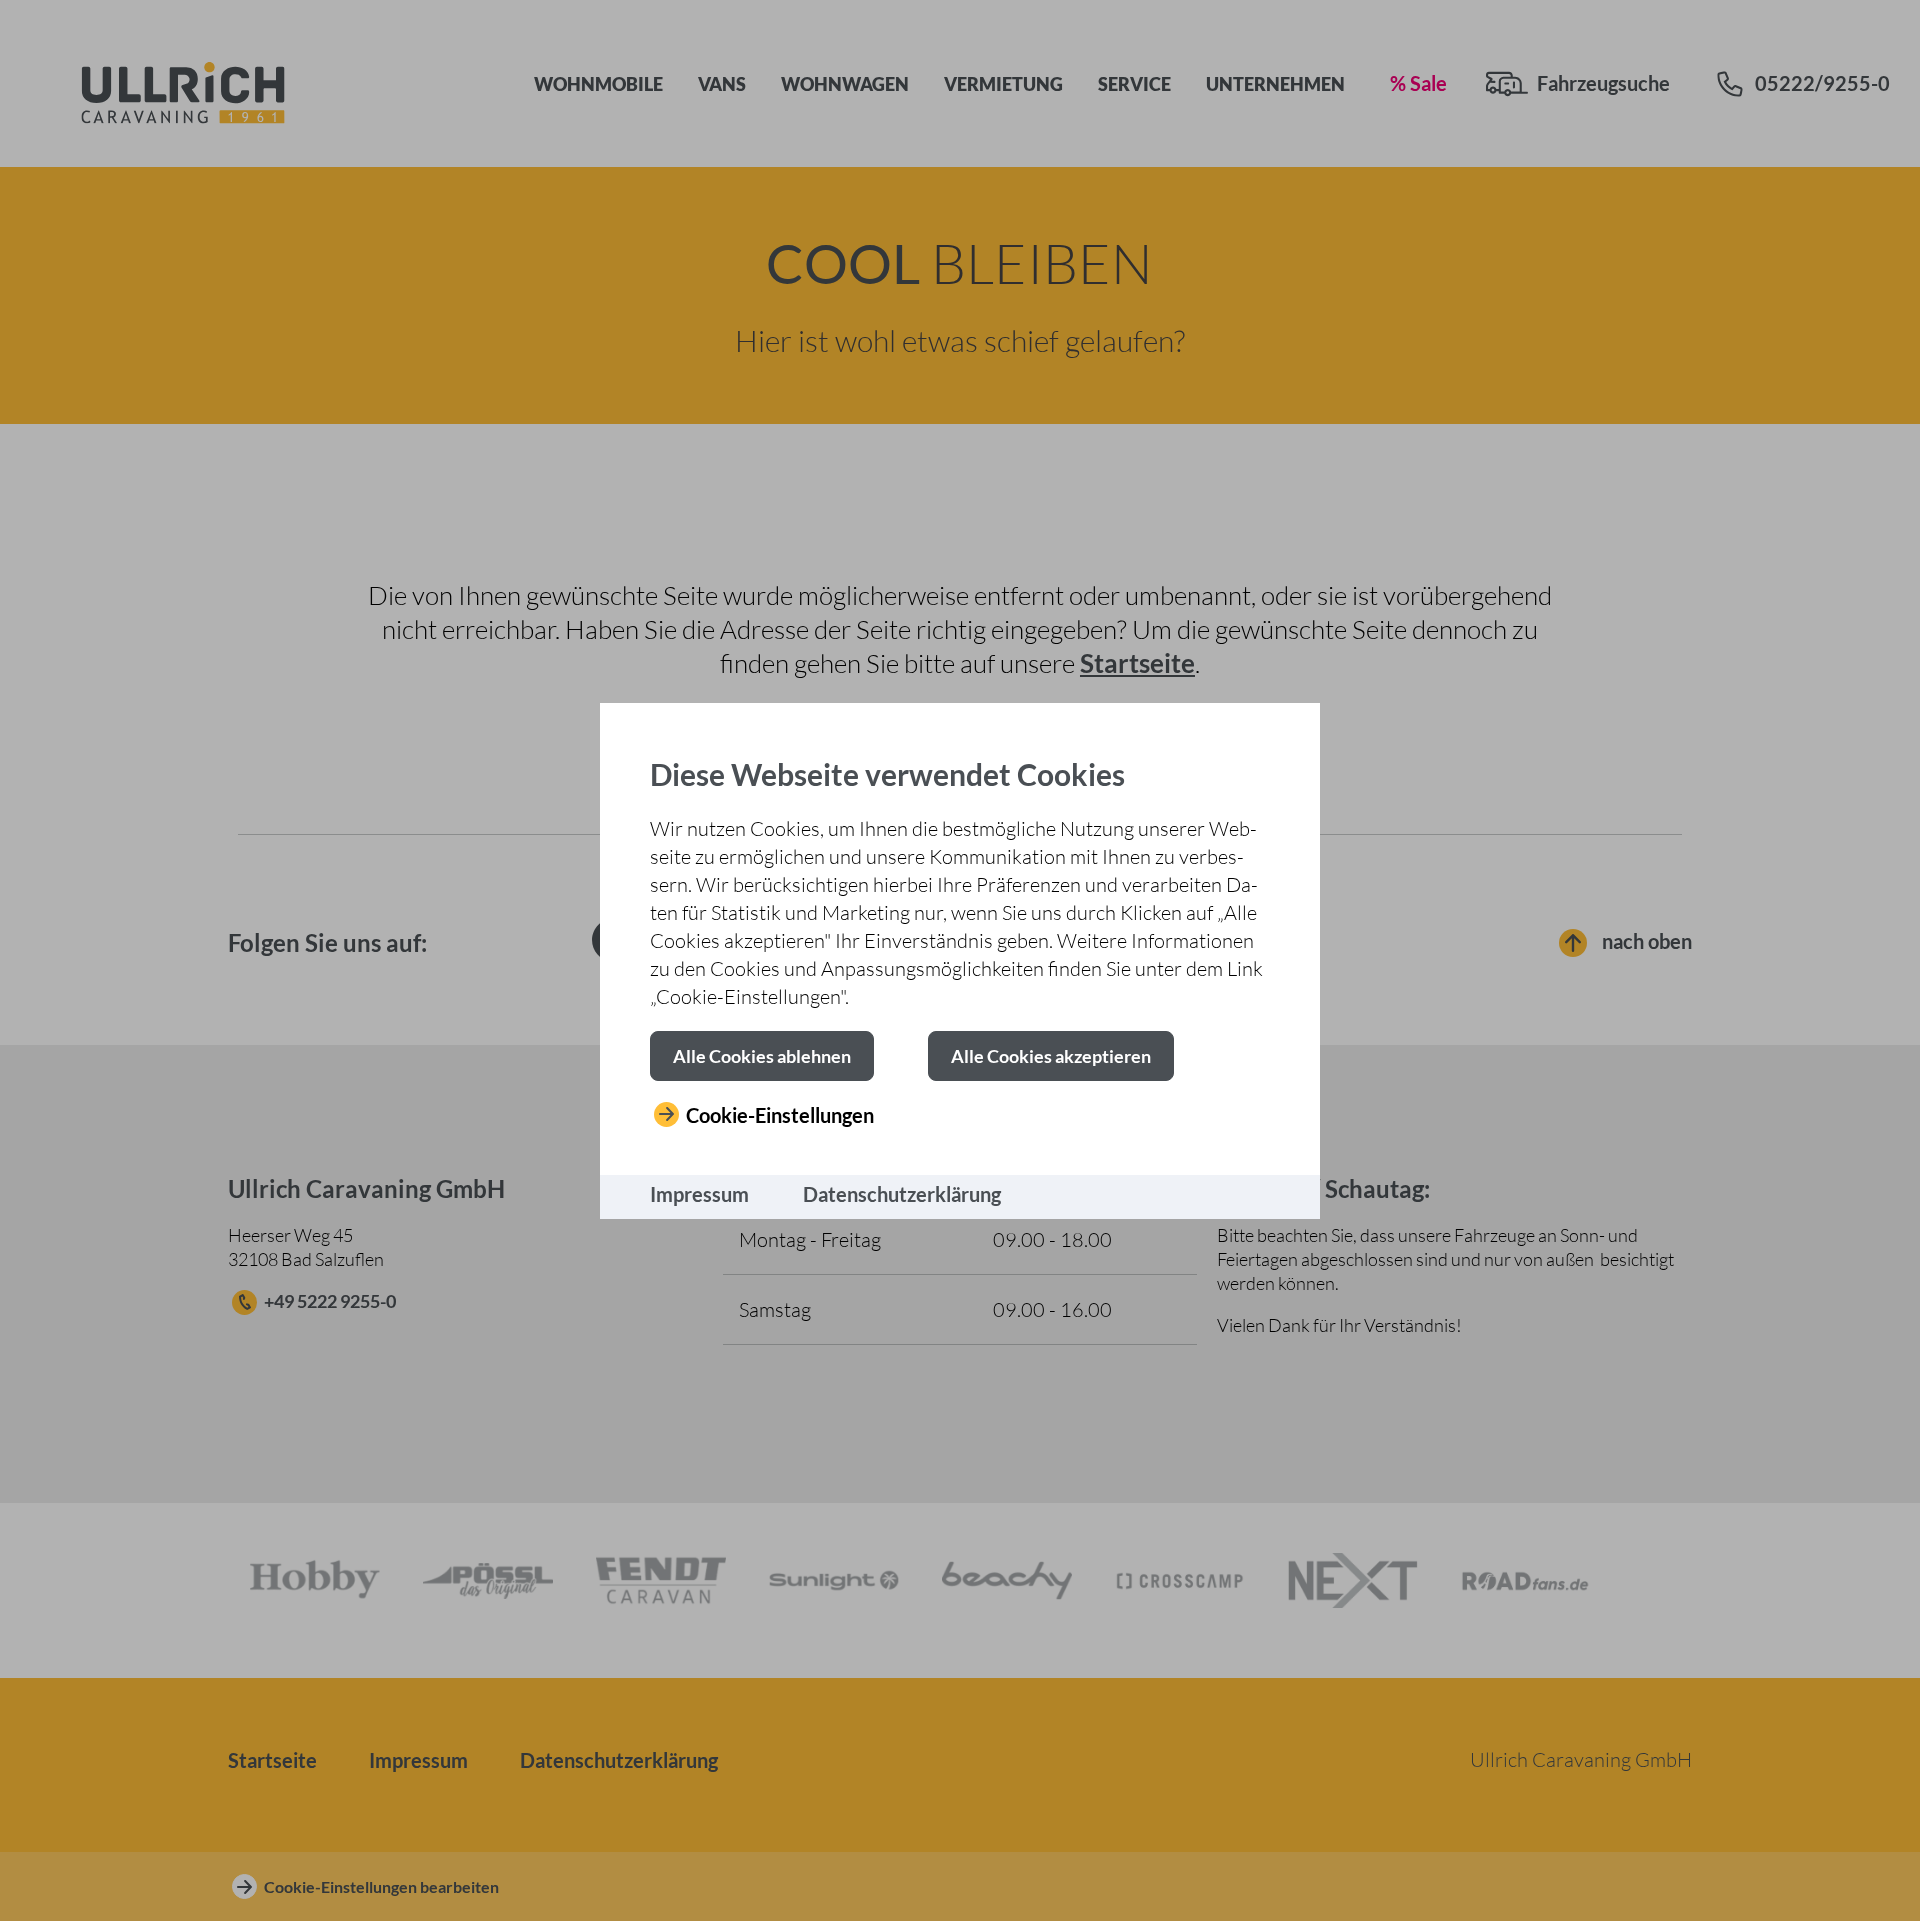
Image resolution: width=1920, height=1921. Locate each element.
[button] (762, 1056)
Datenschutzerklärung (902, 1194)
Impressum (699, 1194)
